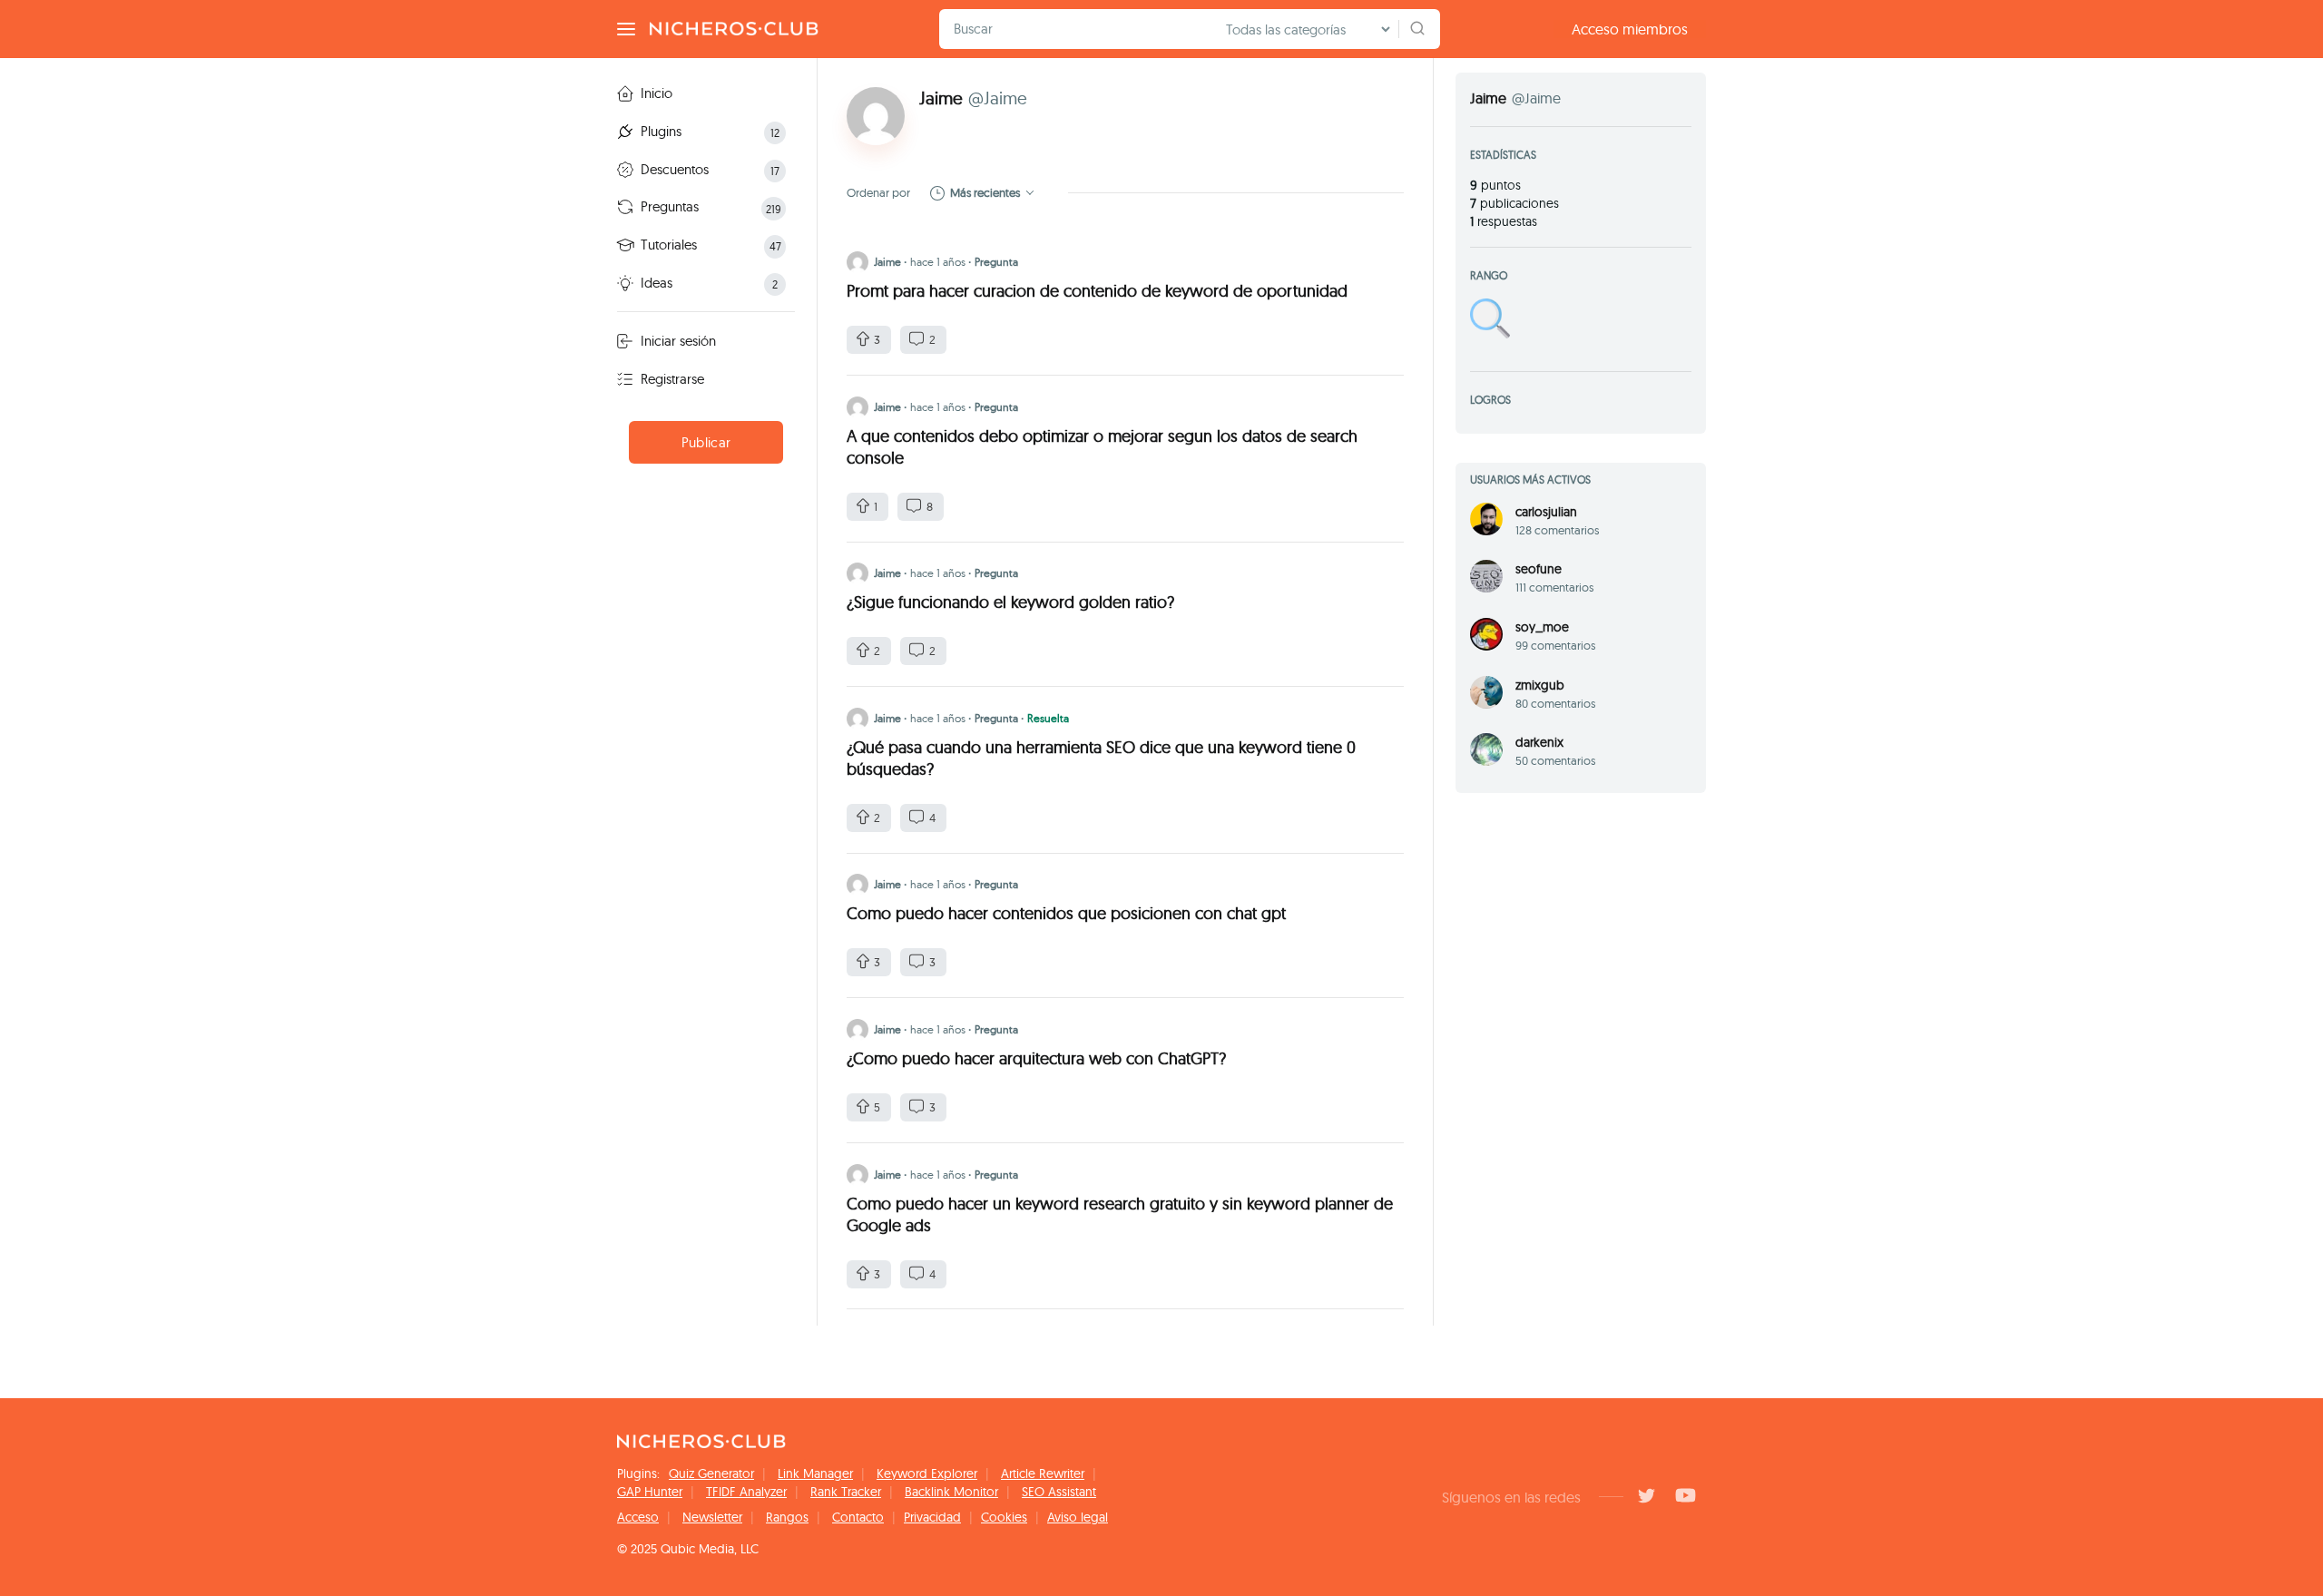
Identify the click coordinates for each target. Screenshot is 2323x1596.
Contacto (858, 1517)
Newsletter (712, 1517)
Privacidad (932, 1517)
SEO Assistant (1059, 1492)
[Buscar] (1417, 29)
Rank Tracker (846, 1492)
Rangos (787, 1517)
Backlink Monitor (951, 1492)
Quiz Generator (711, 1474)
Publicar (706, 442)
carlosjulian (1546, 512)
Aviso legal (1078, 1517)
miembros (1630, 29)
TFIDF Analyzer (746, 1492)
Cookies (1004, 1517)
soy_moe (1542, 627)
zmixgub (1540, 685)
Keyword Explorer (927, 1474)
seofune (1539, 569)
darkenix (1539, 742)
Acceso (638, 1517)
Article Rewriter (1043, 1474)
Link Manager (815, 1474)
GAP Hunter (650, 1492)
